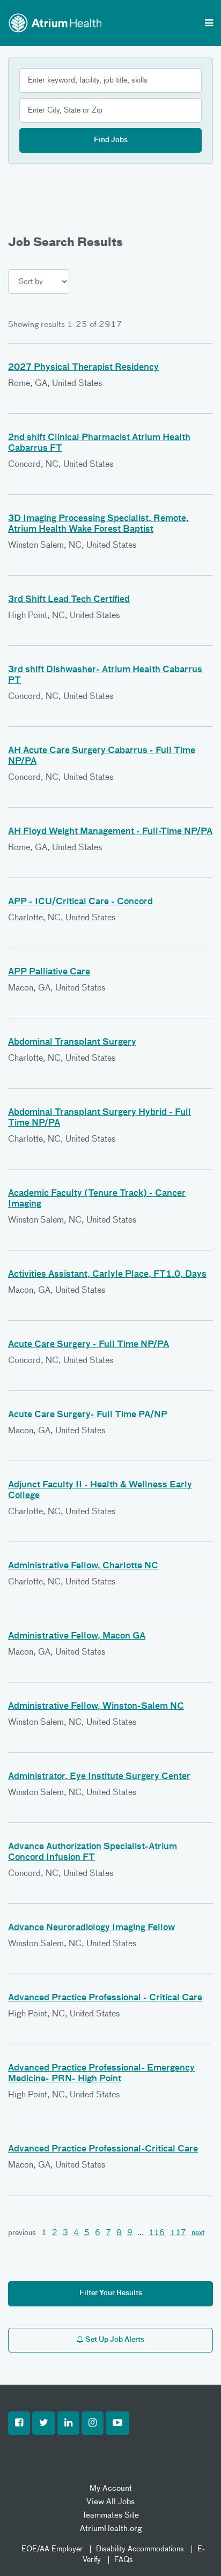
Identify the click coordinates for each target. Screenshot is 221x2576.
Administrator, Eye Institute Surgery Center (99, 1777)
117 (178, 2233)
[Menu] (209, 24)
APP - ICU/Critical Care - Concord (80, 902)
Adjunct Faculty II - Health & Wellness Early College (100, 1491)
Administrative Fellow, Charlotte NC (83, 1566)
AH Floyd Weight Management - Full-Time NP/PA (110, 832)
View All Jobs (110, 2502)
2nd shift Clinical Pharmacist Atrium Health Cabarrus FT (99, 443)
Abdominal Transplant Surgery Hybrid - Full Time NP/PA (100, 1118)
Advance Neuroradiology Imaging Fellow (91, 1928)
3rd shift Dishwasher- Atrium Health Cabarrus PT (105, 675)
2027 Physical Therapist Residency (83, 368)
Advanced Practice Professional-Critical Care (103, 2149)
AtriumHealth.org (111, 2529)
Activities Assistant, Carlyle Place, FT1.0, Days (107, 1275)
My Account (111, 2488)
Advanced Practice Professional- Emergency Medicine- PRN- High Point (101, 2074)
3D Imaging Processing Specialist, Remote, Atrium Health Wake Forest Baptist (98, 524)
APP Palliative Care (49, 972)
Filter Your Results (111, 2293)
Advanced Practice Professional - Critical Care (105, 1998)
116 (157, 2233)
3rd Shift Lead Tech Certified (69, 600)
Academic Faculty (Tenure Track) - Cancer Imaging (97, 1199)
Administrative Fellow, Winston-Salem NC (96, 1707)
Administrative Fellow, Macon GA (77, 1636)
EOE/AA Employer (52, 2549)
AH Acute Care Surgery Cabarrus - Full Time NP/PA (102, 756)
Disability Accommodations (140, 2549)
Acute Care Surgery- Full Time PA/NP (88, 1415)
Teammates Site (110, 2515)
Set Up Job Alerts (114, 2340)
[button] (19, 2423)
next (198, 2233)
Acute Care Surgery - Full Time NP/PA (89, 1345)
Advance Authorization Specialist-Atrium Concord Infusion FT (93, 1852)
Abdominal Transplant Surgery (72, 1043)
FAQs (124, 2560)
